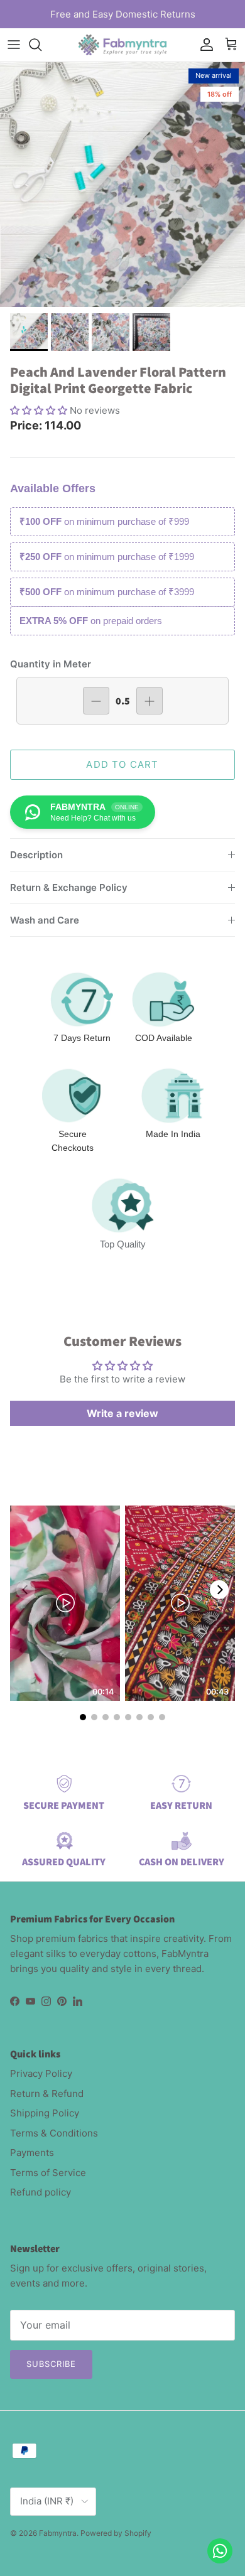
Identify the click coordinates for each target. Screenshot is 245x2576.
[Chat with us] (220, 2551)
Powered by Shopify (116, 2533)
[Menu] (14, 45)
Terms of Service (48, 2173)
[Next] (219, 1590)
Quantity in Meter (51, 664)
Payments (32, 2153)
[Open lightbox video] (65, 1603)
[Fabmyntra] (122, 45)
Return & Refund (47, 2094)
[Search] (41, 45)
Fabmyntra (58, 2533)
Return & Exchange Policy (69, 887)
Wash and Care (45, 920)
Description (36, 855)
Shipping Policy (45, 2113)
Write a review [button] (122, 1413)
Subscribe (51, 2364)
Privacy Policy (41, 2073)
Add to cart (122, 764)
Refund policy (41, 2192)
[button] (40, 410)
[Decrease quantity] (96, 701)
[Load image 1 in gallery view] (122, 185)
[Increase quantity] (150, 701)
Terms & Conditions (54, 2133)
